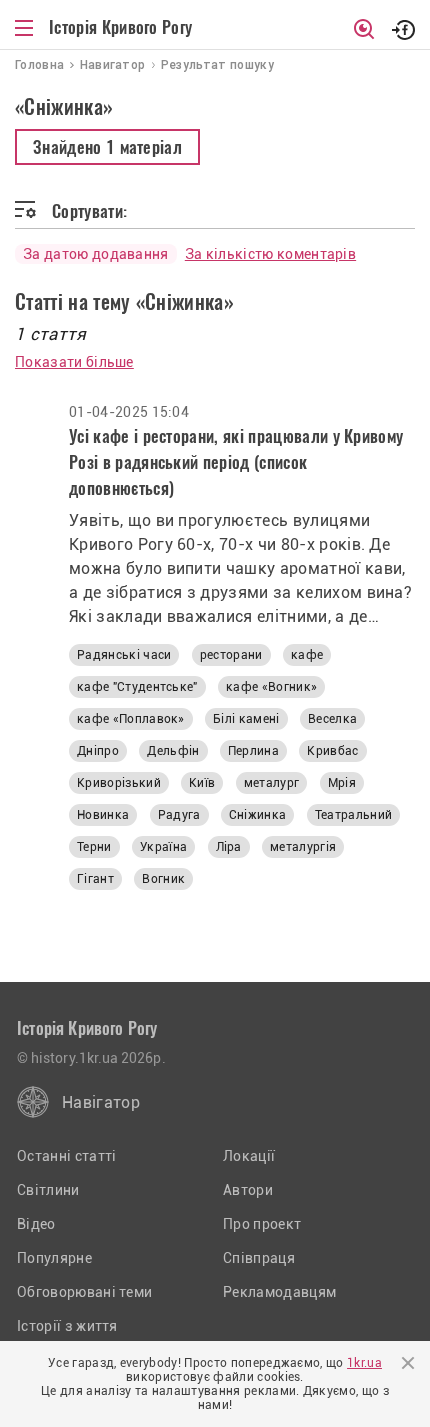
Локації (249, 1156)
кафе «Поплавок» (131, 719)
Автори (248, 1190)
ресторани (231, 655)
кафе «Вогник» (271, 687)
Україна (163, 847)
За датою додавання (96, 254)
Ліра (229, 847)
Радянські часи (124, 655)
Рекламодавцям (279, 1292)
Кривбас (332, 751)
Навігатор (101, 1102)
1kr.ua (364, 1363)
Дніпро (98, 751)
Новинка (103, 815)
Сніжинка (258, 815)
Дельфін (173, 751)
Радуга (179, 815)
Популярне (54, 1258)
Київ (202, 783)
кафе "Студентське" (137, 687)
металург (272, 783)
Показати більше (74, 362)
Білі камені (246, 719)
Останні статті (66, 1156)
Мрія (342, 783)
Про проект (262, 1224)
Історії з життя (67, 1326)
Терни (94, 847)
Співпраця (259, 1258)
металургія (303, 847)
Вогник (163, 879)
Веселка (332, 719)
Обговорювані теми (84, 1292)
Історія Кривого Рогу (120, 27)
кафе (307, 655)
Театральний (354, 815)
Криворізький (119, 783)
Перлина (253, 751)
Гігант (95, 879)
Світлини (48, 1190)
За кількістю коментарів (270, 254)
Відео (36, 1224)
